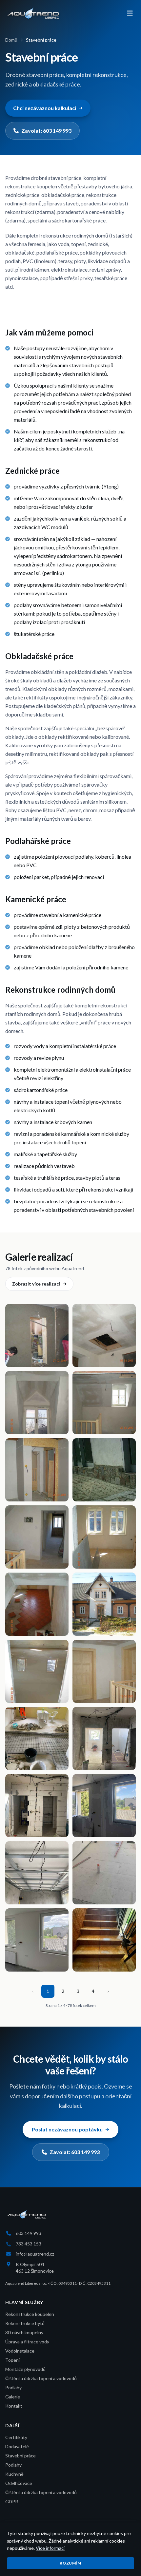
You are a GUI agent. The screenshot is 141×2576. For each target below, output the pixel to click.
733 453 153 (29, 2244)
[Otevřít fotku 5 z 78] (37, 1470)
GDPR (12, 2501)
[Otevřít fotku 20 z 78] (104, 1940)
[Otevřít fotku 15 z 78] (37, 1806)
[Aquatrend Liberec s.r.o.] (33, 13)
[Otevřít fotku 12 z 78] (104, 1671)
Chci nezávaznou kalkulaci (45, 108)
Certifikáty (16, 2437)
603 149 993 (29, 2233)
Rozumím (70, 2563)
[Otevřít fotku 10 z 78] (104, 1604)
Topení (12, 2360)
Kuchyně (14, 2474)
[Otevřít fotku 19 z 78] (37, 1940)
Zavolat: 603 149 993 (46, 131)
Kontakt (14, 2406)
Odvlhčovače (19, 2483)
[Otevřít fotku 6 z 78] (104, 1470)
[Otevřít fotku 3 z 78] (37, 1403)
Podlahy (13, 2387)
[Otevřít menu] (130, 13)
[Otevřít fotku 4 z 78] (104, 1403)
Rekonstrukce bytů (25, 2323)
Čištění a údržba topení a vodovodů (41, 2378)
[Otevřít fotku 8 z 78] (104, 1537)
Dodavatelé (17, 2446)
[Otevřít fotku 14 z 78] (104, 1738)
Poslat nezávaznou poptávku (67, 2129)
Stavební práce (20, 2456)
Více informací (50, 2548)
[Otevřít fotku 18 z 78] (104, 1873)
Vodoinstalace (20, 2351)
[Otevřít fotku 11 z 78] (37, 1671)
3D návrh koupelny (24, 2332)
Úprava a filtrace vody (27, 2342)
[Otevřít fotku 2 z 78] (104, 1336)
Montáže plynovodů (25, 2369)
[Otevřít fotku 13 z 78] (37, 1738)
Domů (11, 40)
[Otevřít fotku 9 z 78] (37, 1604)
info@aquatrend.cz (35, 2254)
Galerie (13, 2397)
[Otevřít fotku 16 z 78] (104, 1806)
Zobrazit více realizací (36, 1284)
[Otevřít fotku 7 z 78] (37, 1537)
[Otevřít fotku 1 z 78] (37, 1336)
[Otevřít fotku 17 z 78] (37, 1873)
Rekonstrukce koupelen (30, 2314)
